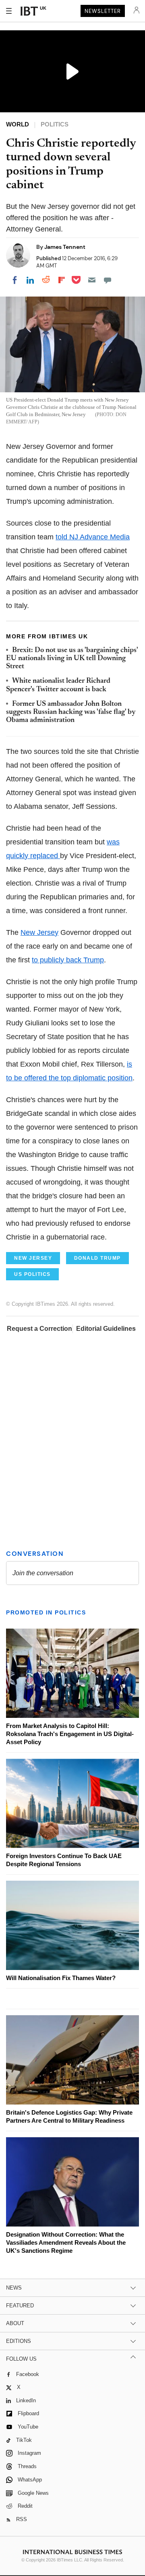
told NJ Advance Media (93, 537)
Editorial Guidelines (106, 1329)
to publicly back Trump (68, 960)
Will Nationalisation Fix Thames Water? (61, 1978)
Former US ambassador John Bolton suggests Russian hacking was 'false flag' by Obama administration (71, 712)
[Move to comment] (108, 280)
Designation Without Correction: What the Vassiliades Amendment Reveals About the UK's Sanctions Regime (66, 2242)
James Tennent (65, 247)
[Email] (92, 280)
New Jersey (39, 932)
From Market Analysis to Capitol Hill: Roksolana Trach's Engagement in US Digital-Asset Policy (70, 1734)
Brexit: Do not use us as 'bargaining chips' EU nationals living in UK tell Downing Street (72, 659)
